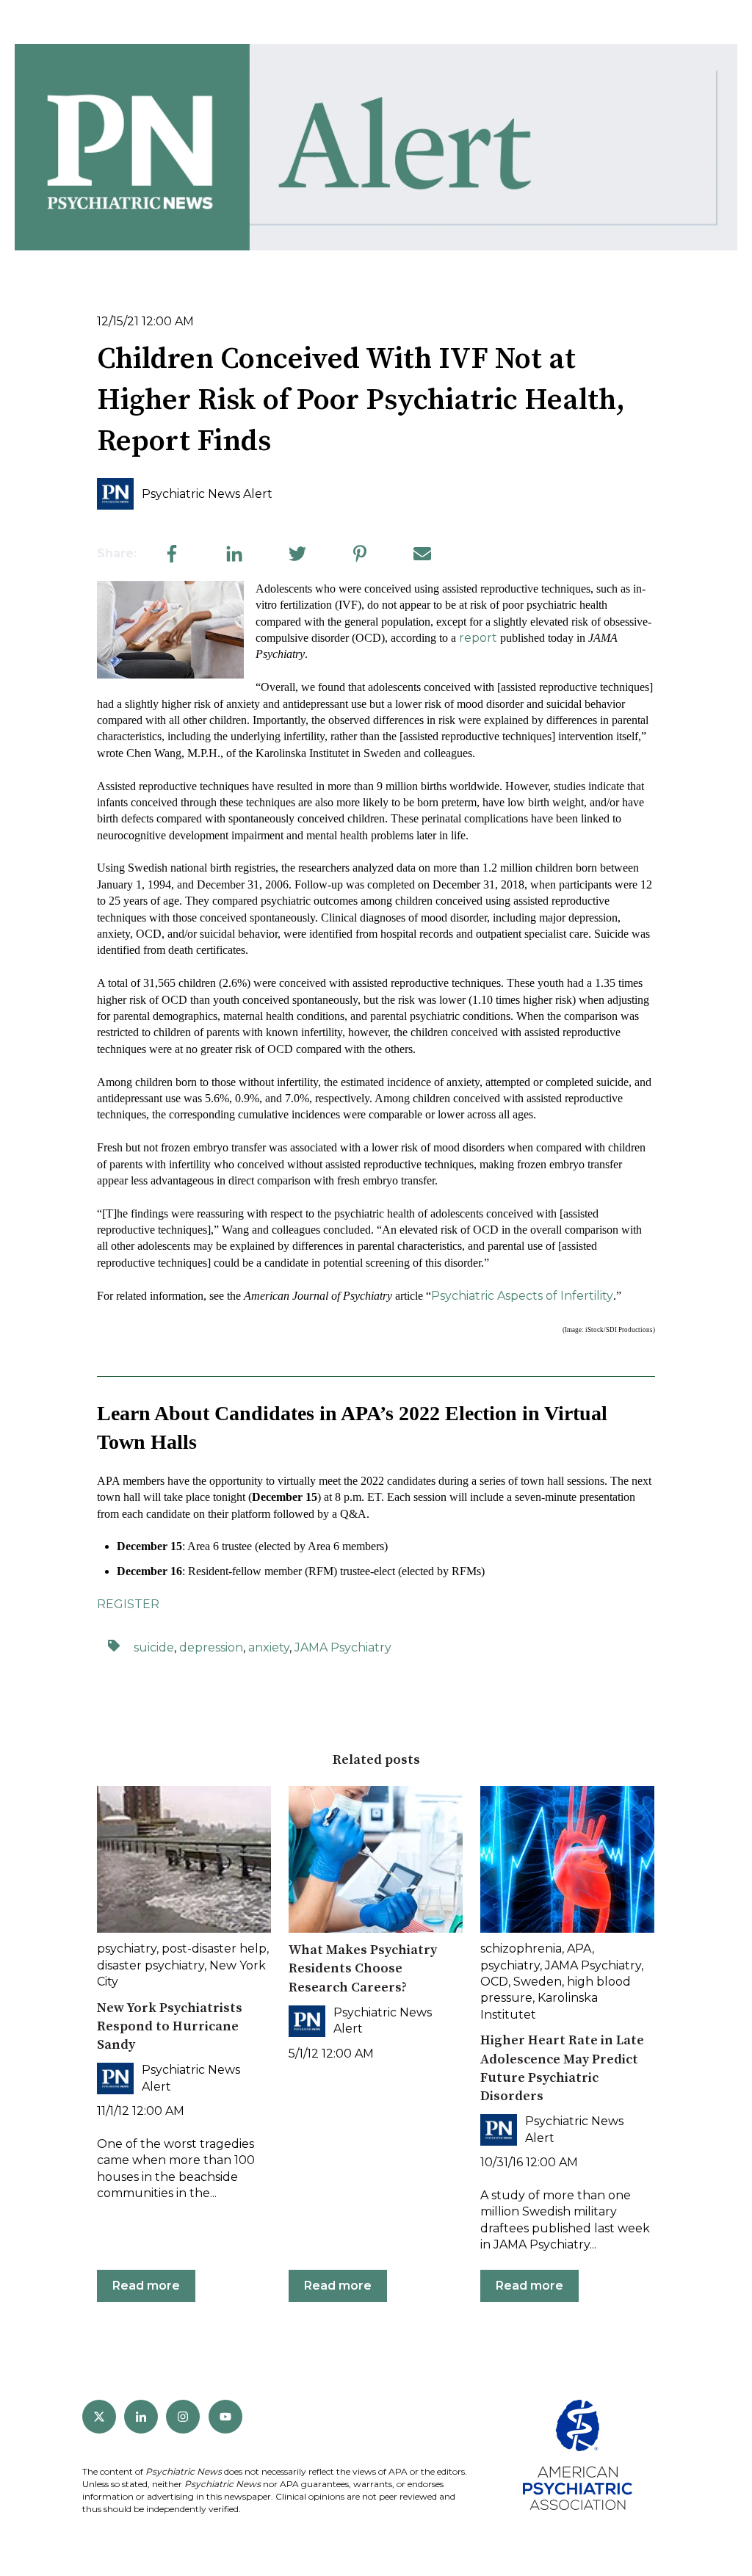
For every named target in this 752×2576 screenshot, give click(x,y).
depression (211, 1647)
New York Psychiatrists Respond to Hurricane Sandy (170, 2026)
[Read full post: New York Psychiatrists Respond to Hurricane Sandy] (184, 1859)
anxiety (269, 1647)
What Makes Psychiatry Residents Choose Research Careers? (363, 1968)
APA (579, 1949)
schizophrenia (521, 1949)
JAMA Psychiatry (343, 1647)
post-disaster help (214, 1949)
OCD (494, 1982)
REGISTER (128, 1604)
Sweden (538, 1982)
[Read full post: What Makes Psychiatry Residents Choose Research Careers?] (376, 1859)
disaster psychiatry (151, 1965)
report (478, 638)
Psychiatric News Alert (207, 494)
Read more (146, 2286)
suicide (154, 1647)
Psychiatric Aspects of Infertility (522, 1296)
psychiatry (127, 1949)
